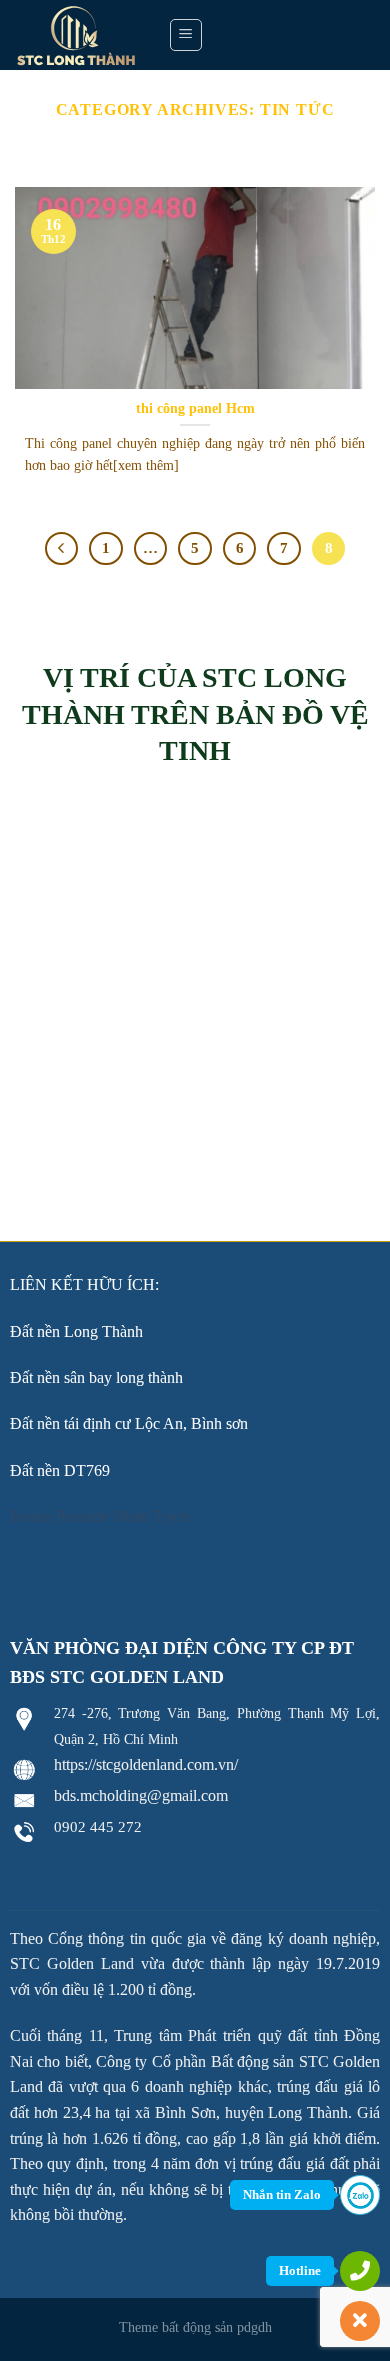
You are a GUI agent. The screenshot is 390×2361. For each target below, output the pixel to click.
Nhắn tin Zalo (282, 2194)
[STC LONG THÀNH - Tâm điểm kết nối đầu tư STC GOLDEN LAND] (76, 35)
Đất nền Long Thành (76, 1331)
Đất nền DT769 (60, 1470)
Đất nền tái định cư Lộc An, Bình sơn (129, 1423)
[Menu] (186, 35)
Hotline (300, 2270)
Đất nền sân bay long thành (96, 1377)
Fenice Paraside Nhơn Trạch (99, 1516)
